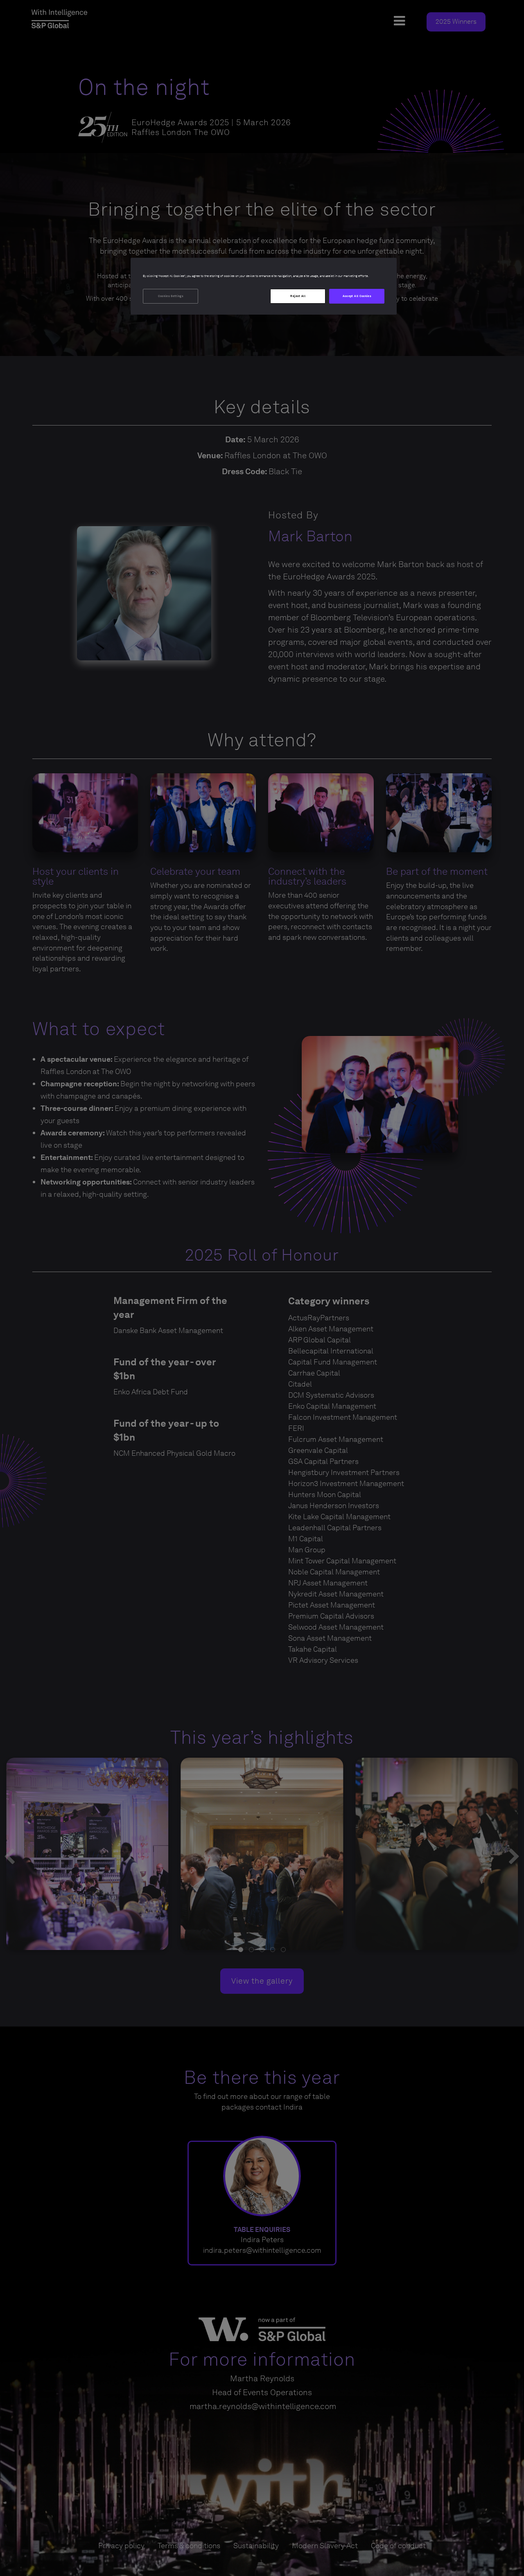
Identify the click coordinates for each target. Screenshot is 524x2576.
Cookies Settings (171, 296)
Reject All (298, 296)
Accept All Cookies (357, 296)
